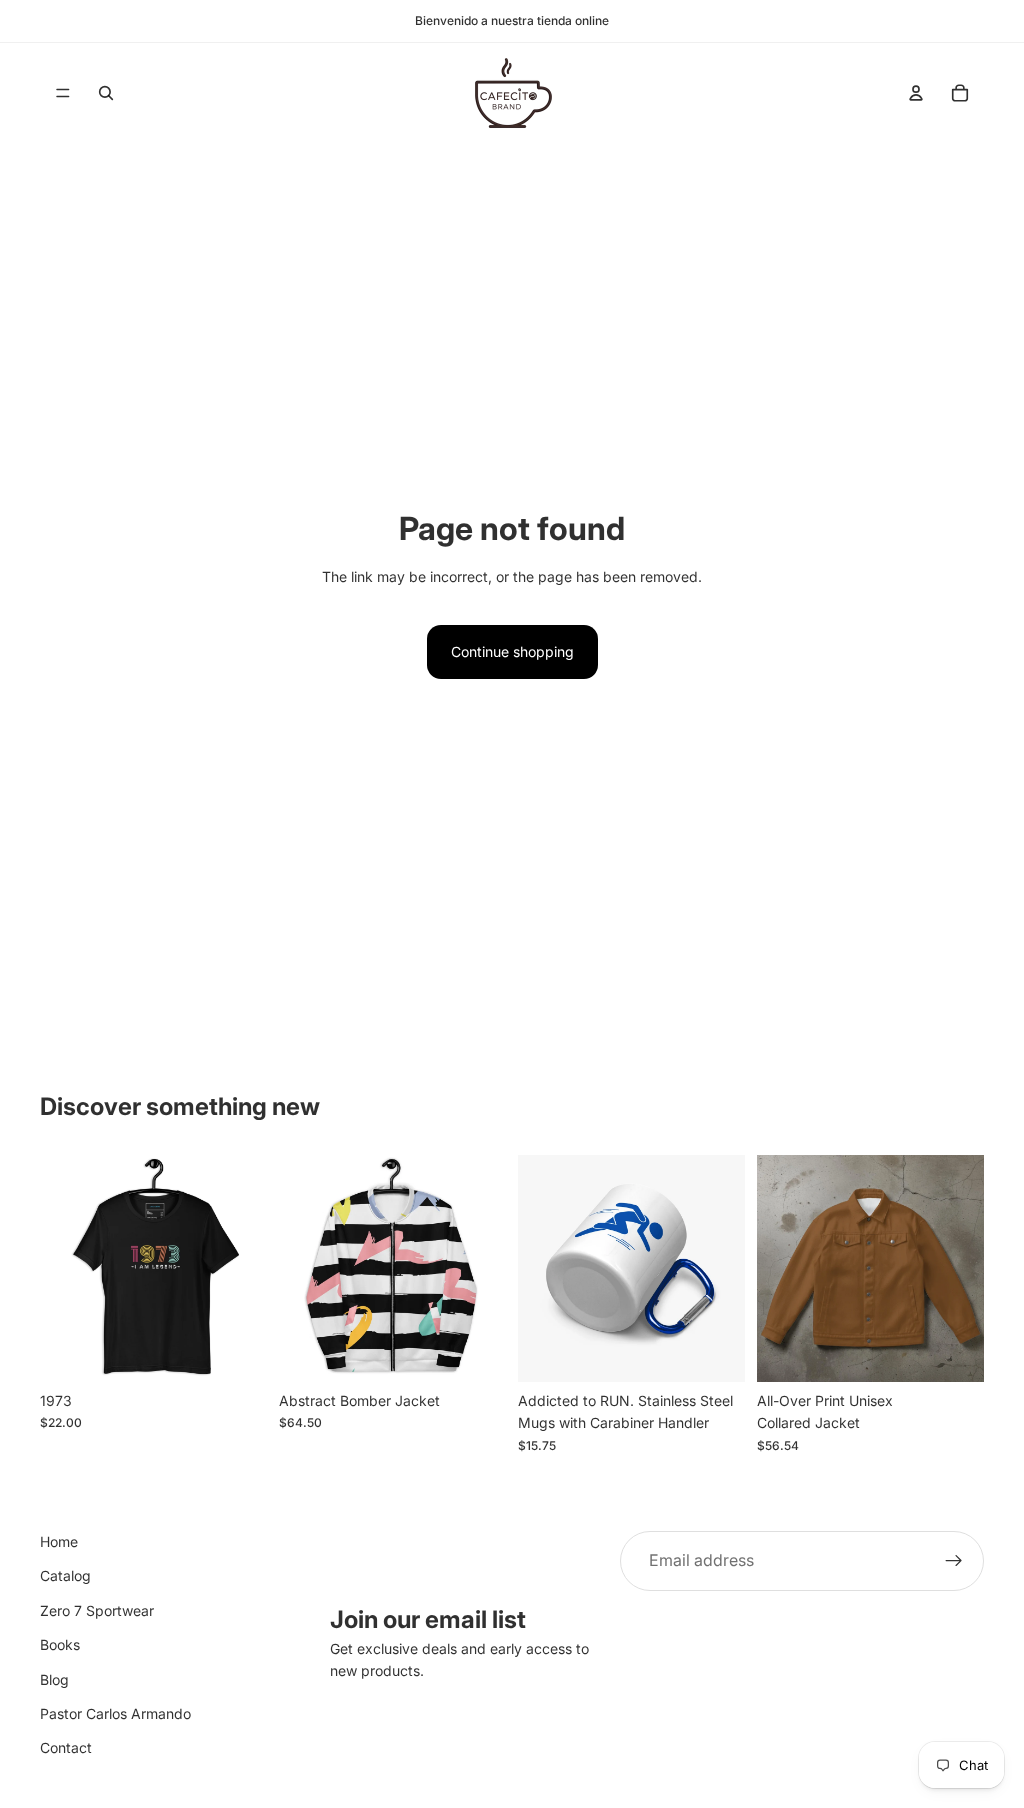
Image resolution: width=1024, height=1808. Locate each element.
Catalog (65, 1576)
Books (60, 1644)
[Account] (916, 93)
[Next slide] (245, 1269)
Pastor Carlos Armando (115, 1713)
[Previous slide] (62, 1269)
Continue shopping (512, 651)
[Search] (106, 93)
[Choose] (236, 1351)
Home (59, 1541)
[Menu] (63, 93)
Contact (66, 1748)
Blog (54, 1679)
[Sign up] (954, 1561)
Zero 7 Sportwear (97, 1610)
